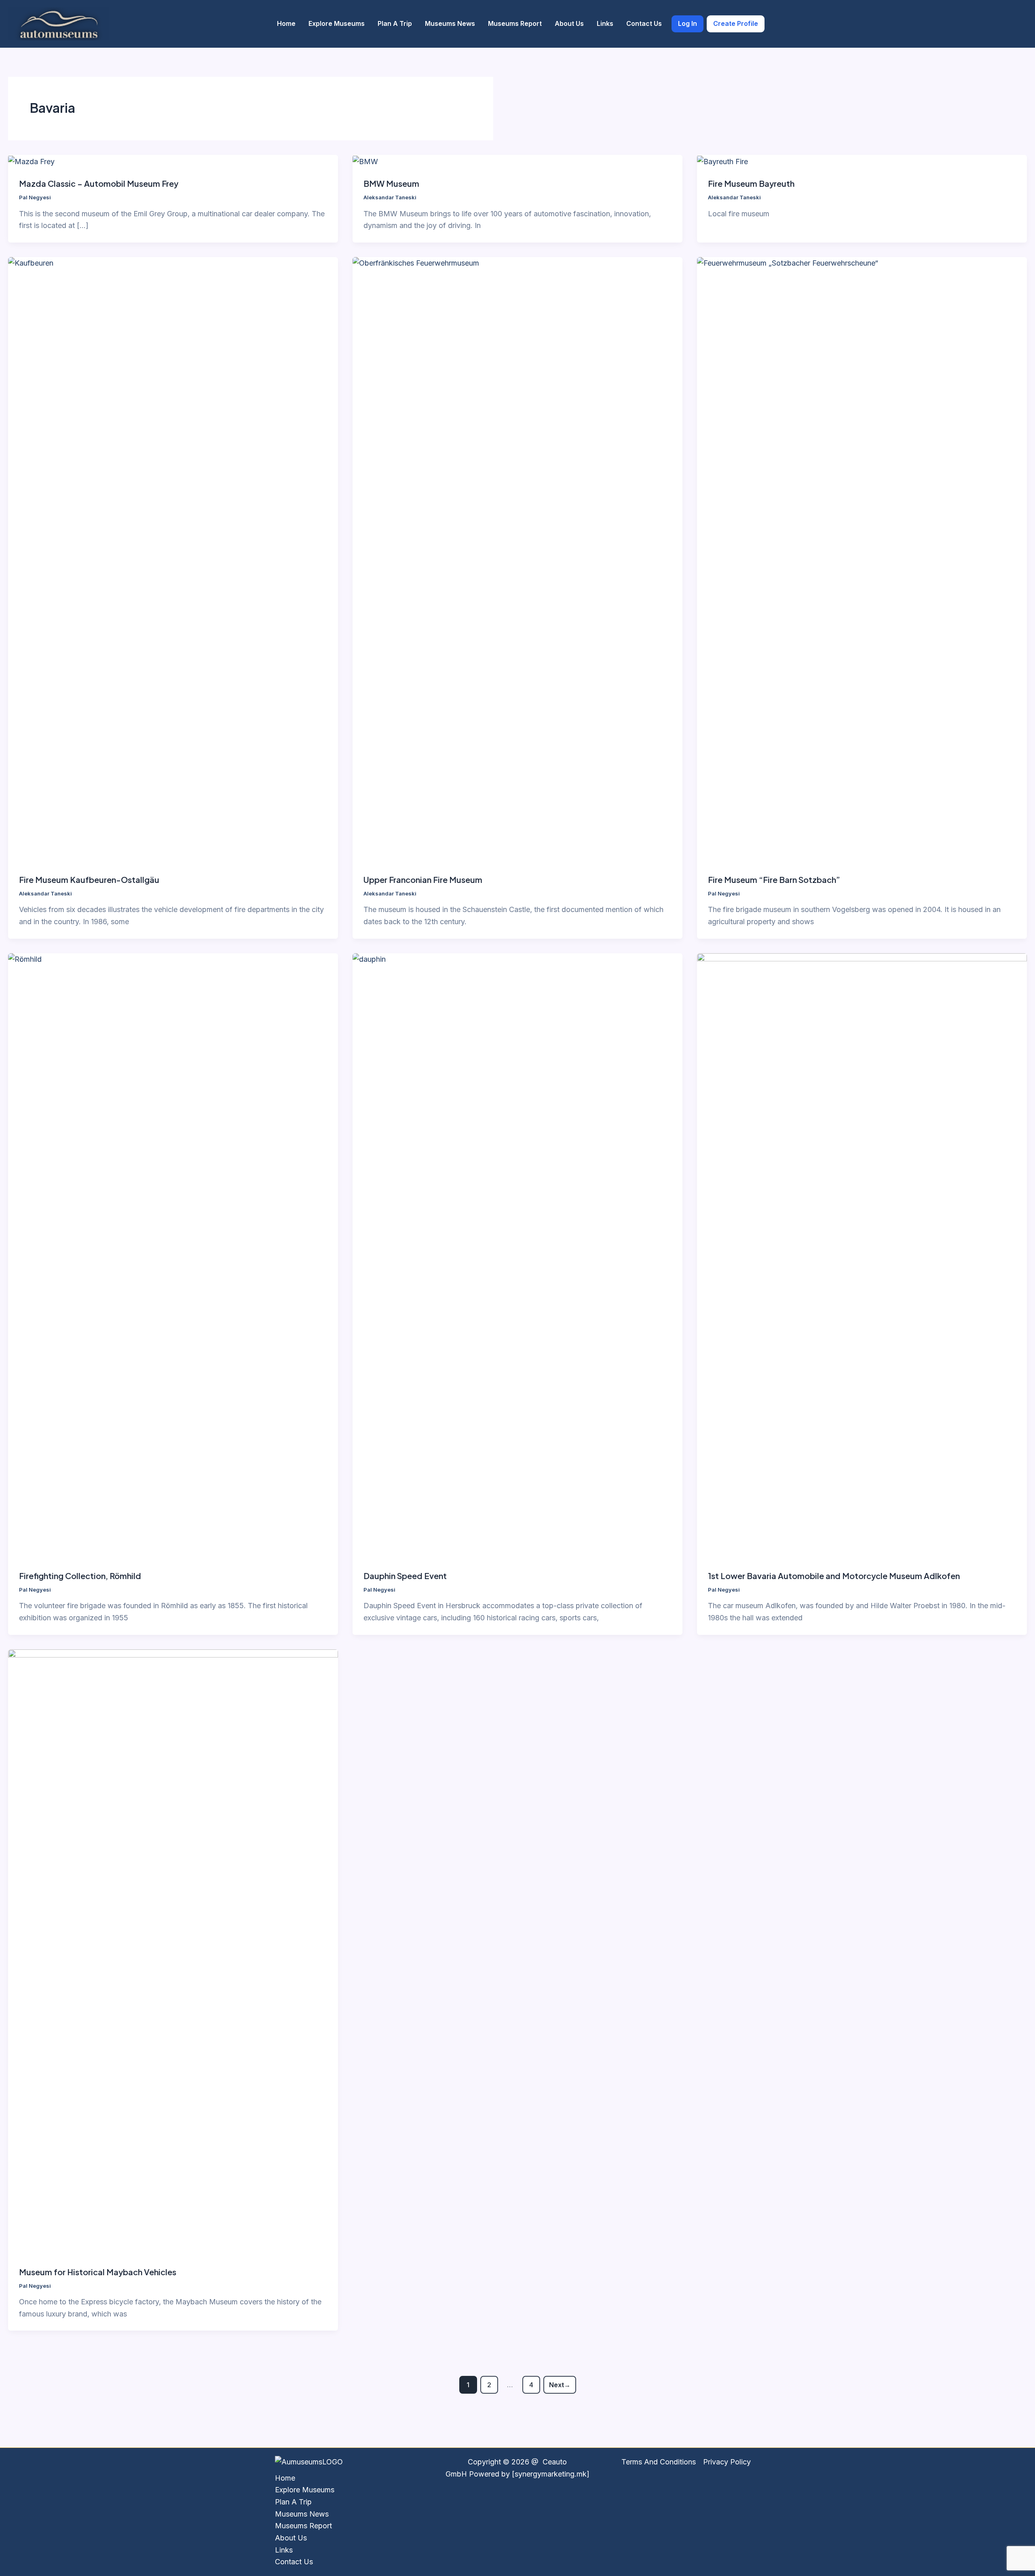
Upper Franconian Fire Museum (423, 879)
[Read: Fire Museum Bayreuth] (722, 161)
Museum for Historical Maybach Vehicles (98, 2272)
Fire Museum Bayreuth (751, 183)
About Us (569, 23)
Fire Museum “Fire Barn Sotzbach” (774, 879)
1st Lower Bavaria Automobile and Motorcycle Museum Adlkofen (834, 1576)
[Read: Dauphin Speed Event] (517, 1256)
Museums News (450, 23)
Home (286, 23)
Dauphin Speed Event (405, 1576)
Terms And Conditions (659, 2462)
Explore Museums (337, 23)
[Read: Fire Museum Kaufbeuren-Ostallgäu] (173, 560)
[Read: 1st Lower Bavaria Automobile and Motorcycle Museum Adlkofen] (862, 1256)
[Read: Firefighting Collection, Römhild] (173, 1256)
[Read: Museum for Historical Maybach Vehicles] (173, 1952)
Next (560, 2385)
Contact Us (644, 23)
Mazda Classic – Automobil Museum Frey (99, 183)
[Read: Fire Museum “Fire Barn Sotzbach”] (862, 560)
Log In (688, 23)
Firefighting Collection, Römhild (80, 1576)
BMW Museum (391, 183)
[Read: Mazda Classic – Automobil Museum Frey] (31, 161)
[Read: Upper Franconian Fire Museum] (517, 560)
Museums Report (515, 23)
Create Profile (736, 23)
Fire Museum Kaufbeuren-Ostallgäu (89, 879)
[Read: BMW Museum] (365, 161)
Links (605, 23)
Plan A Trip (395, 23)
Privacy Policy (727, 2462)
